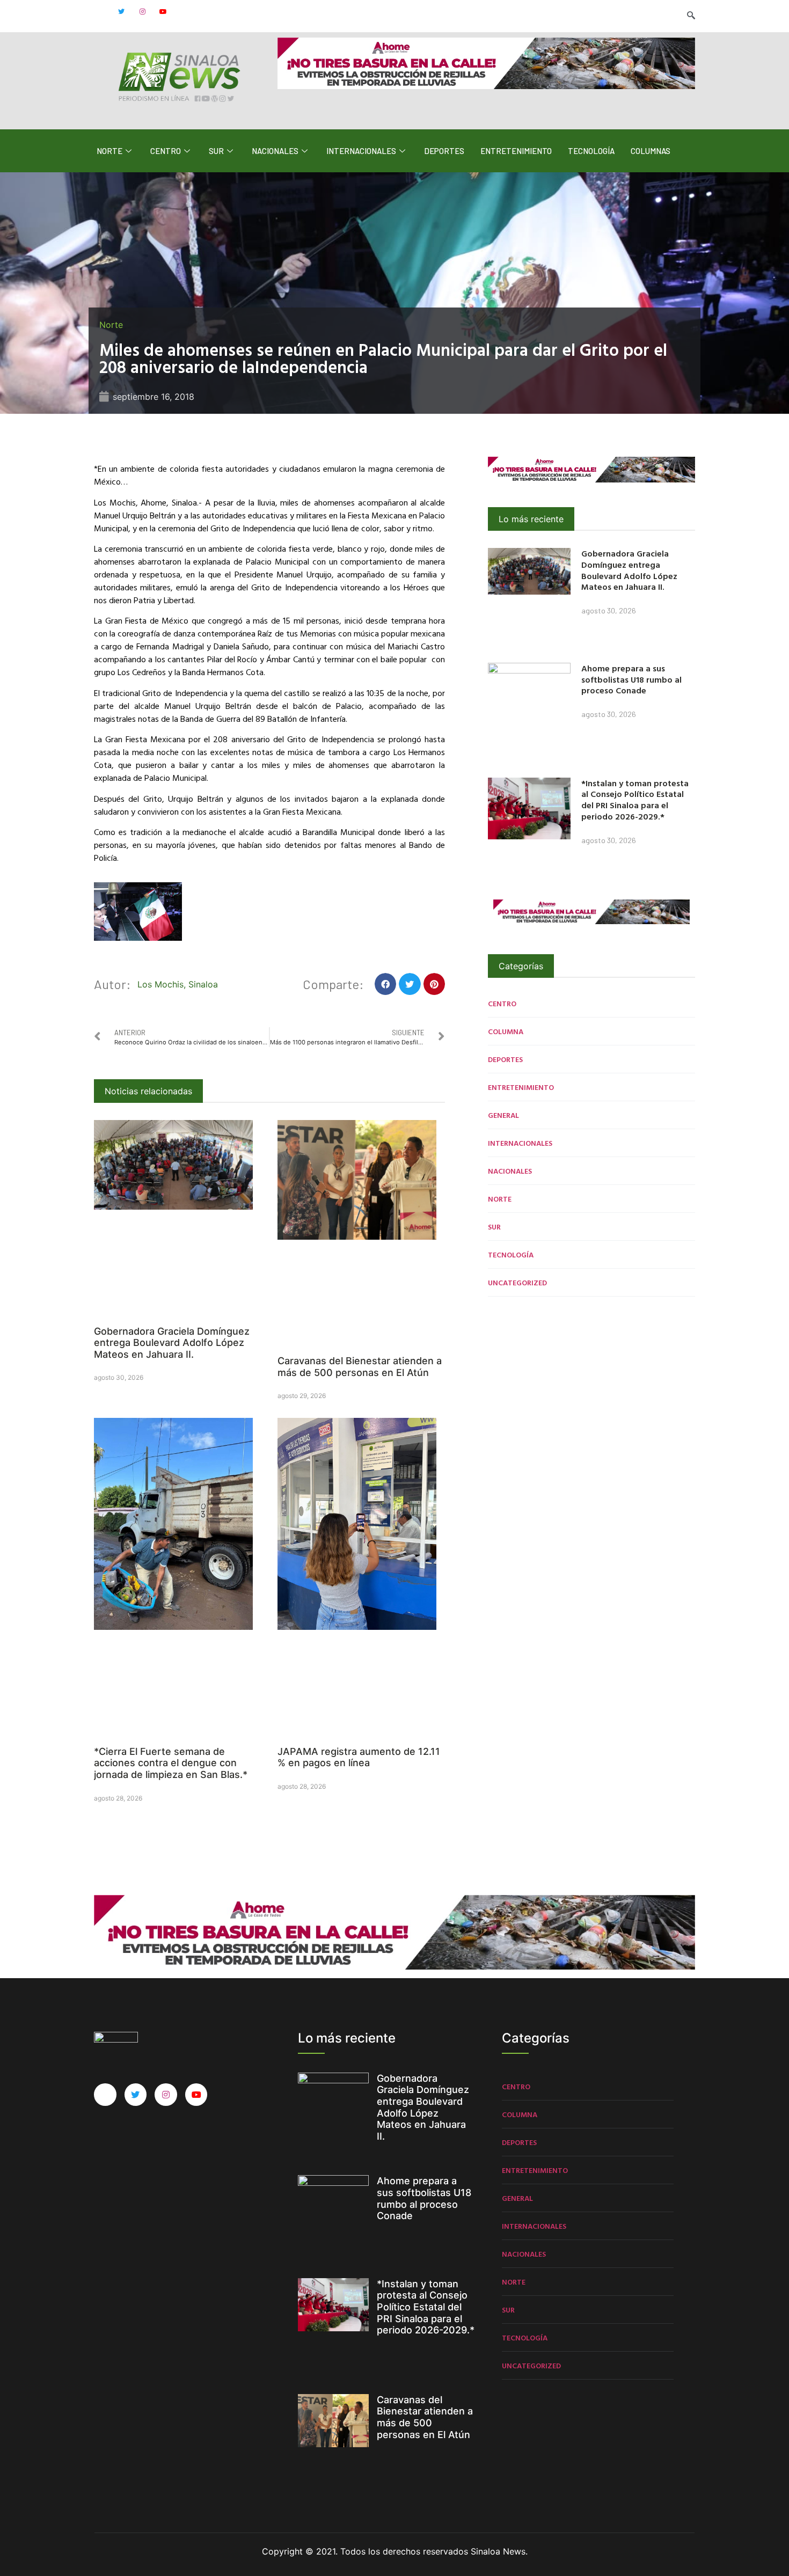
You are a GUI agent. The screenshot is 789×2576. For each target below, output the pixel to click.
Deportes (444, 151)
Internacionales (361, 151)
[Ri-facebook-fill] (100, 12)
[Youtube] (163, 12)
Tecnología (591, 151)
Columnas (651, 151)
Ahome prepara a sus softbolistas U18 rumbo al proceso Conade (631, 679)
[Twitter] (121, 12)
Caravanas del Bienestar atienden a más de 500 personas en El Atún (360, 1367)
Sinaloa (203, 984)
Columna (506, 1031)
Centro (166, 151)
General (503, 1115)
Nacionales (275, 151)
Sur (216, 151)
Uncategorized (517, 1282)
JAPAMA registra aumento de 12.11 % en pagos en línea (359, 1757)
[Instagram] (142, 12)
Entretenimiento (516, 151)
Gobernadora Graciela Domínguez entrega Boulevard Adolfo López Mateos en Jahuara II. (172, 1343)
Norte (109, 151)
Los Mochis (160, 984)
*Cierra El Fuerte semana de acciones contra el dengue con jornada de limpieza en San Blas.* (171, 1763)
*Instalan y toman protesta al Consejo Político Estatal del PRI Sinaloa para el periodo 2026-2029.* (635, 800)
